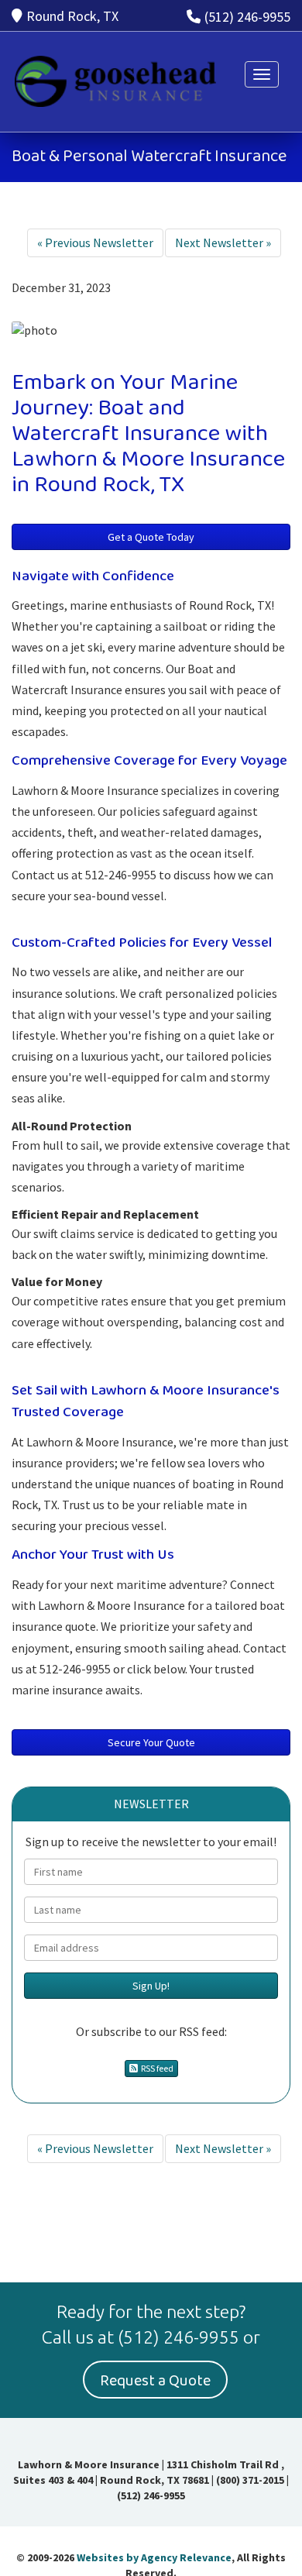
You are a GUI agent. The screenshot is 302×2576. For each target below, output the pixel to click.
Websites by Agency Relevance (154, 2557)
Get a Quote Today (151, 537)
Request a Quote (155, 2381)
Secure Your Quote (151, 1742)
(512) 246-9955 (247, 17)
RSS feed (156, 2068)
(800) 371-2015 (250, 2480)
